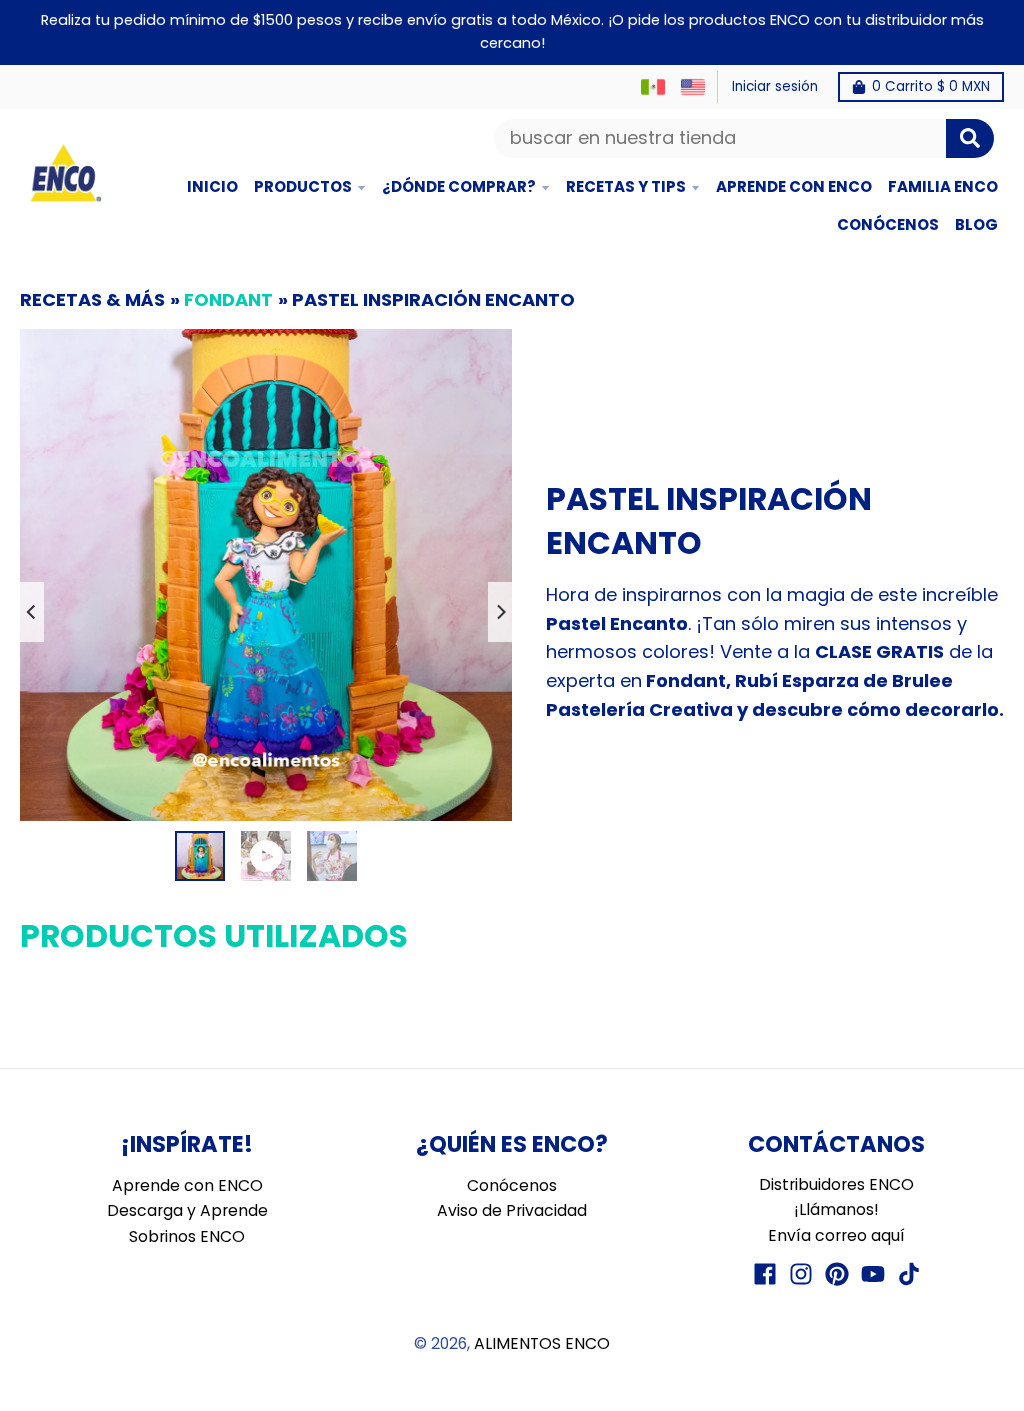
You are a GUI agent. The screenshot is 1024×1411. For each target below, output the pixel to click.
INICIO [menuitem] (212, 186)
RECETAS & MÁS (92, 299)
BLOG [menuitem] (976, 224)
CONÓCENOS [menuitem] (888, 224)
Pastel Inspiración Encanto (433, 299)
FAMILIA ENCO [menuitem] (943, 186)
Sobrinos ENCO (187, 1236)
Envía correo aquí (836, 1235)
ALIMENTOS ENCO (542, 1343)
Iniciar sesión (775, 86)
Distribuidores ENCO (836, 1184)
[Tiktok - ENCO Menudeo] (909, 1274)
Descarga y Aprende (187, 1210)
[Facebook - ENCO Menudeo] (765, 1274)
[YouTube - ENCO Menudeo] (873, 1274)
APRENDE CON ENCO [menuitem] (794, 186)
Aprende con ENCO (187, 1185)
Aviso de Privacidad (512, 1210)
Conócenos (512, 1185)
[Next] (500, 612)
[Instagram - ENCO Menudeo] (801, 1274)
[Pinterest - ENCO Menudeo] (837, 1274)
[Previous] (32, 612)
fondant (228, 299)
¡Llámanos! (836, 1209)
